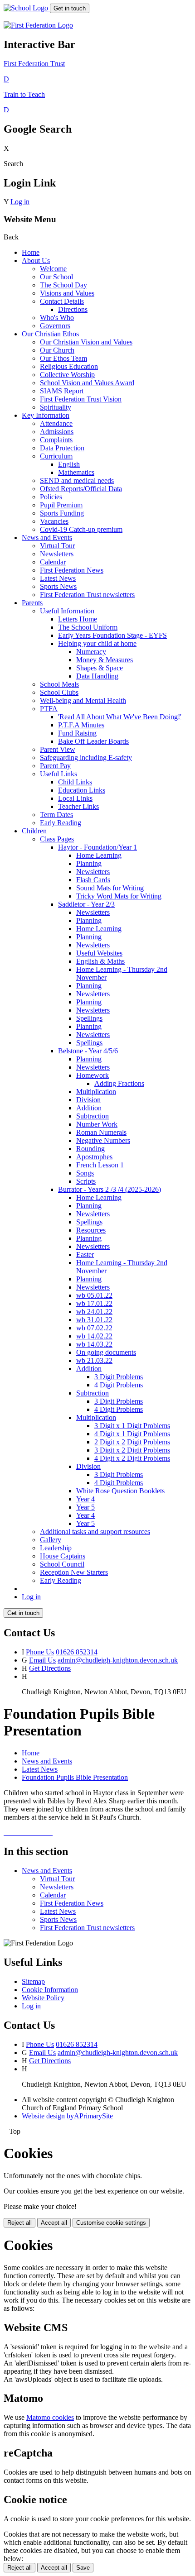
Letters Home (78, 619)
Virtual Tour (57, 546)
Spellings (89, 1018)
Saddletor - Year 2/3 (86, 904)
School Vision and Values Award (87, 383)
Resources (91, 1230)
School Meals (59, 684)
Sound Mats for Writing (110, 888)
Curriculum (56, 456)
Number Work (97, 1124)
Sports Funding (62, 513)
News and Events (47, 538)
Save (83, 2568)
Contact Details (62, 301)
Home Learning (99, 855)
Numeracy (91, 652)
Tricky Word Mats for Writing (119, 896)
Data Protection (62, 448)
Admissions (57, 432)
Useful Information (67, 611)
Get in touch (70, 8)
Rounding (90, 1149)
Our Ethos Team (63, 358)
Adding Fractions (119, 1083)
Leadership (56, 1548)
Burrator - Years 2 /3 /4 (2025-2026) (110, 1189)
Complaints (56, 440)
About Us (36, 260)
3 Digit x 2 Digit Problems (132, 1450)
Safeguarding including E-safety (86, 758)
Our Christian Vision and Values (86, 342)
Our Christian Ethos (50, 334)
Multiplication (96, 1092)
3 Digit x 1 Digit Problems (132, 1426)
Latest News (58, 578)
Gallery (51, 1540)
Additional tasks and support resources (95, 1532)
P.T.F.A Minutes (81, 725)
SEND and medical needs (77, 480)
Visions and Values (67, 293)
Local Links (75, 798)
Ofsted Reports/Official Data (81, 489)
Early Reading (61, 823)
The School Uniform (88, 627)
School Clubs (59, 692)
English (69, 464)
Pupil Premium (61, 505)
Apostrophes (94, 1157)
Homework (93, 1075)
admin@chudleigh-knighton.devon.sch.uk (118, 1660)
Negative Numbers (103, 1140)
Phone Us (40, 1652)
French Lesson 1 (100, 1165)
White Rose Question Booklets (120, 1491)
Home (31, 252)
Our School (56, 277)
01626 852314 (77, 1652)
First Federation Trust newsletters (87, 595)
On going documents (106, 1352)
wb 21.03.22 (94, 1360)
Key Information (46, 415)
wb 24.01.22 (94, 1312)
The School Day (63, 285)
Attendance (56, 423)
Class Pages (57, 839)
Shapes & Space (100, 668)
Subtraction (93, 1116)
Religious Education (69, 366)
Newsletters (57, 554)
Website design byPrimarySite (67, 2116)
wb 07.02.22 (94, 1328)
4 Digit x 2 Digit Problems (132, 1458)
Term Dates (56, 815)
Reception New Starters (74, 1572)
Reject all (19, 2223)
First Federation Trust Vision (81, 399)
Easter (85, 1255)
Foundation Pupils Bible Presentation (75, 1777)
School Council (62, 1564)
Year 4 (85, 1499)
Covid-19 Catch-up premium (81, 529)
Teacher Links (78, 806)
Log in (20, 202)
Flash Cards (93, 880)
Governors (55, 326)
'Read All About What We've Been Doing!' (120, 717)
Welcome (53, 269)
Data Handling (97, 676)
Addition (89, 1108)
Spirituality (56, 407)
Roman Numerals (101, 1132)
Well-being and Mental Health (83, 700)
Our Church (57, 350)
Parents (32, 603)
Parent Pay (55, 766)
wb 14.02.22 (94, 1336)
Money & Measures (105, 660)
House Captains (63, 1556)
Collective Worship (67, 375)
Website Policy (43, 1998)
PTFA (49, 709)
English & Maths (100, 961)
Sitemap (33, 1981)
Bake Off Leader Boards (93, 741)
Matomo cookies (50, 2417)
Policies (51, 497)
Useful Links (58, 774)
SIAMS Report (62, 391)
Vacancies (54, 521)
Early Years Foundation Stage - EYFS (112, 635)
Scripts (86, 1181)
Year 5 (85, 1507)
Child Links (75, 782)
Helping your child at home (97, 643)
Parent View (58, 749)
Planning (89, 863)
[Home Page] (27, 8)
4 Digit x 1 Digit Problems (132, 1434)
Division (88, 1100)
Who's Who (57, 318)
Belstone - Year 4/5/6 (88, 1051)
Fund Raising (77, 733)
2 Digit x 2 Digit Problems (132, 1442)
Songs (85, 1173)
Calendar (53, 562)
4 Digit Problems (119, 1385)
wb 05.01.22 (94, 1295)
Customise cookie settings (111, 2223)
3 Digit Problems (119, 1377)
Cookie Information (50, 1990)
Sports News (58, 586)
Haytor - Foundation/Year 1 (97, 847)
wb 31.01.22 (94, 1320)
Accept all (54, 2223)
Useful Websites (99, 953)
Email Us (42, 1660)
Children (34, 831)
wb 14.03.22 (94, 1344)
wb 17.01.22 (94, 1303)
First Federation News (72, 570)
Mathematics (76, 472)
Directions (73, 309)
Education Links (82, 790)
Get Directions (50, 1668)
